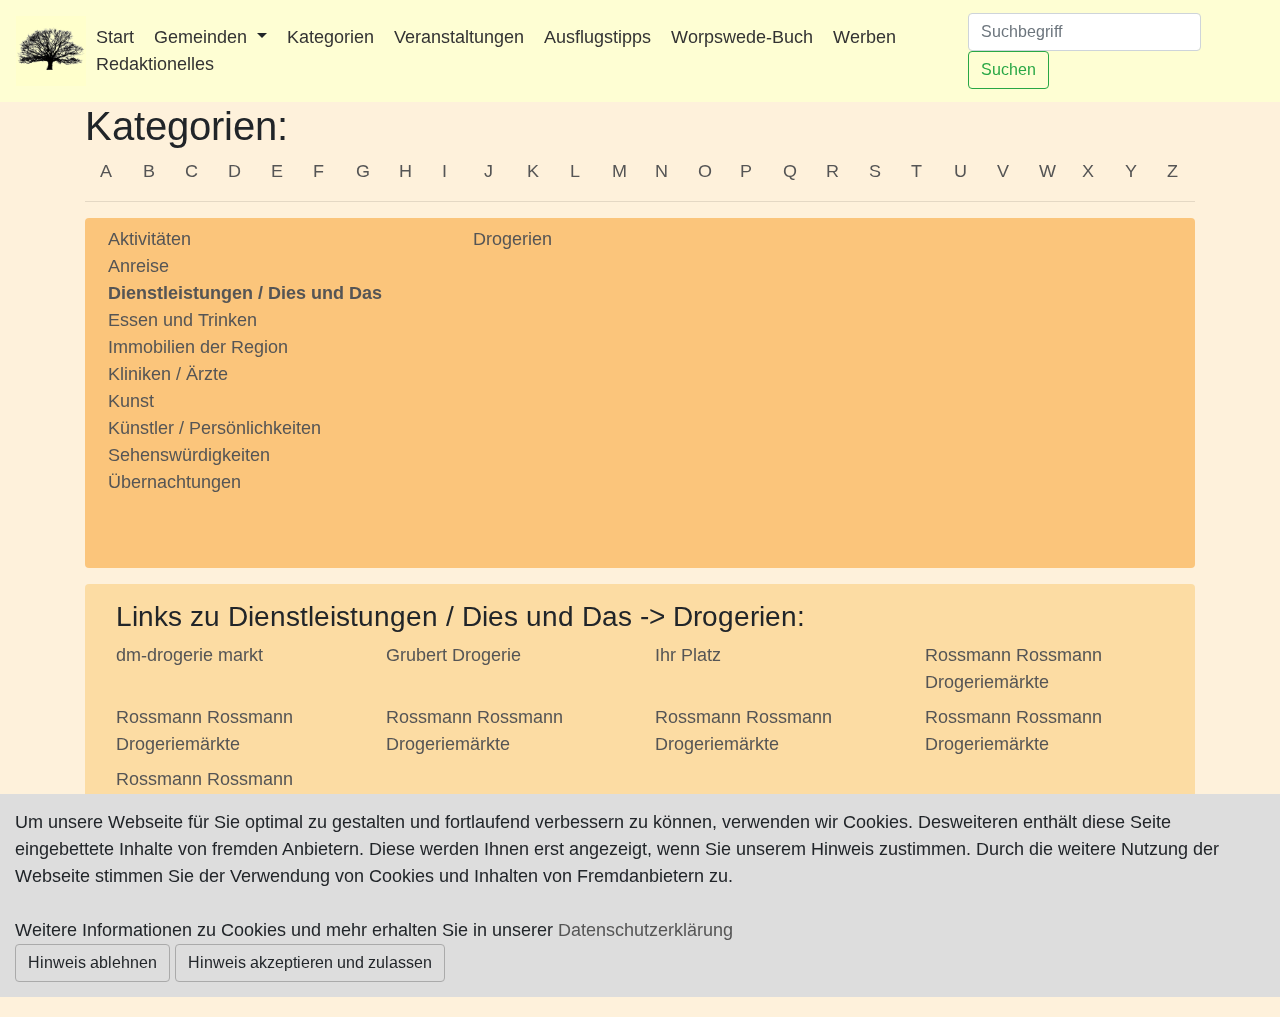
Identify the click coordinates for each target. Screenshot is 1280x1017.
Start (115, 37)
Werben (864, 37)
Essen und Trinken (182, 320)
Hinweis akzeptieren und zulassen (310, 962)
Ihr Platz (688, 655)
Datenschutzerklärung (645, 930)
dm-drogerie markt (189, 655)
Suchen (1008, 69)
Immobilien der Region (198, 347)
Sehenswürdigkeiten (189, 455)
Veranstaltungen (459, 37)
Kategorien (330, 37)
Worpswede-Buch (742, 37)
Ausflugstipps (597, 37)
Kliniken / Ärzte (168, 374)
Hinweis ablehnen (92, 962)
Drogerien (512, 239)
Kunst (131, 401)
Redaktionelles (155, 64)
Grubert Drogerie (453, 655)
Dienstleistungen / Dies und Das (245, 293)
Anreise (138, 266)
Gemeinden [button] (203, 37)
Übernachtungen (174, 482)
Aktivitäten (149, 239)
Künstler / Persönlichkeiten (214, 428)
